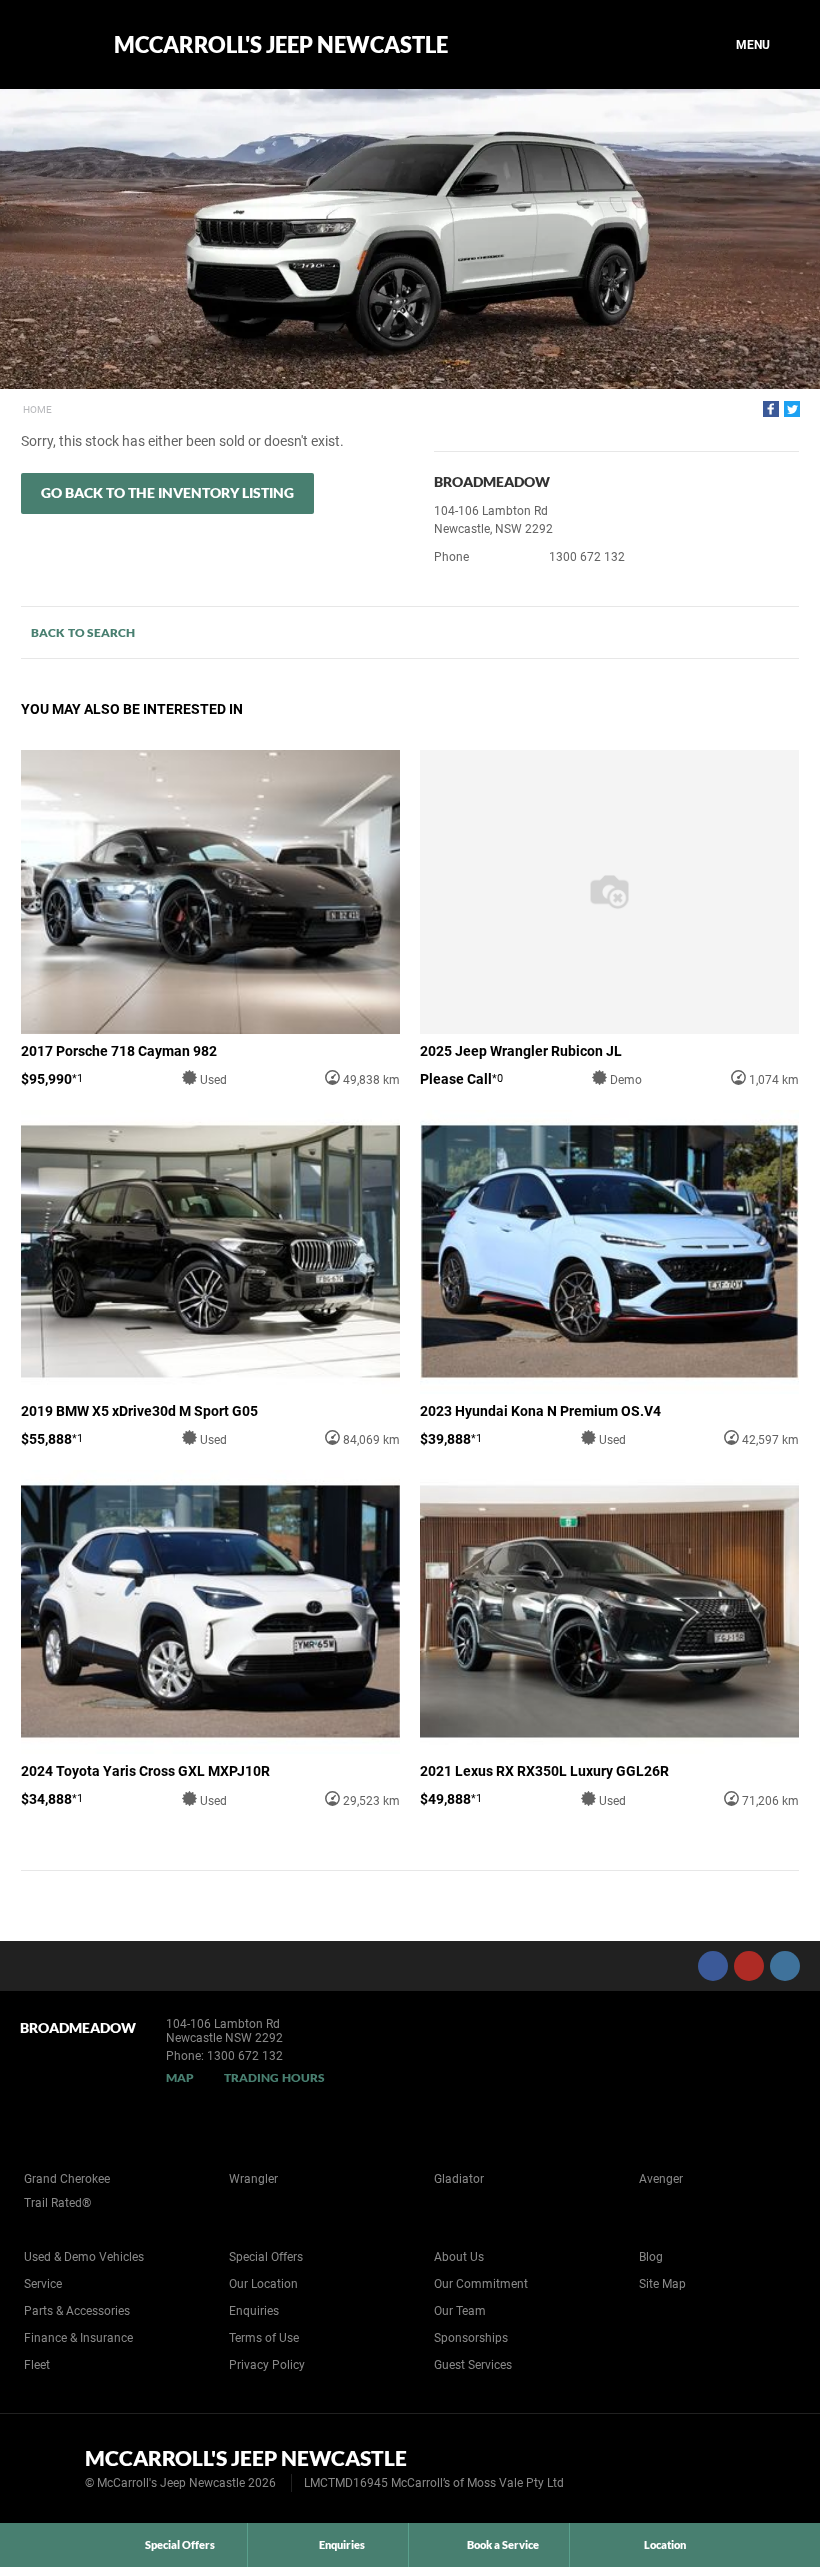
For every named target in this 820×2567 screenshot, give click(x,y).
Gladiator (459, 2179)
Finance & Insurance (78, 2338)
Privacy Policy (267, 2365)
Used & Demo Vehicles (84, 2257)
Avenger (661, 2179)
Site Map (662, 2284)
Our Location (263, 2284)
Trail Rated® (57, 2203)
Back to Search (83, 632)
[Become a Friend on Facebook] (713, 1966)
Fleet (37, 2365)
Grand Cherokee (67, 2179)
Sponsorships (471, 2338)
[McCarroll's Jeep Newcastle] (52, 45)
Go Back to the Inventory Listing (167, 492)
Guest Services (473, 2365)
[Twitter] (792, 409)
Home (37, 409)
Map (180, 2077)
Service (43, 2284)
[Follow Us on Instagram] (785, 1966)
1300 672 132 (587, 557)
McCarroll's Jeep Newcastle (281, 45)
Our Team (460, 2311)
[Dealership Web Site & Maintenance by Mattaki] (767, 2469)
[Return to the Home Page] (48, 2467)
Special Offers (266, 2257)
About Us (459, 2257)
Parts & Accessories (77, 2311)
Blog (651, 2257)
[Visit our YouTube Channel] (749, 1966)
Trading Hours (274, 2077)
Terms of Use (264, 2338)
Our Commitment (481, 2284)
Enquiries (254, 2311)
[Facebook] (771, 409)
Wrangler (253, 2179)
